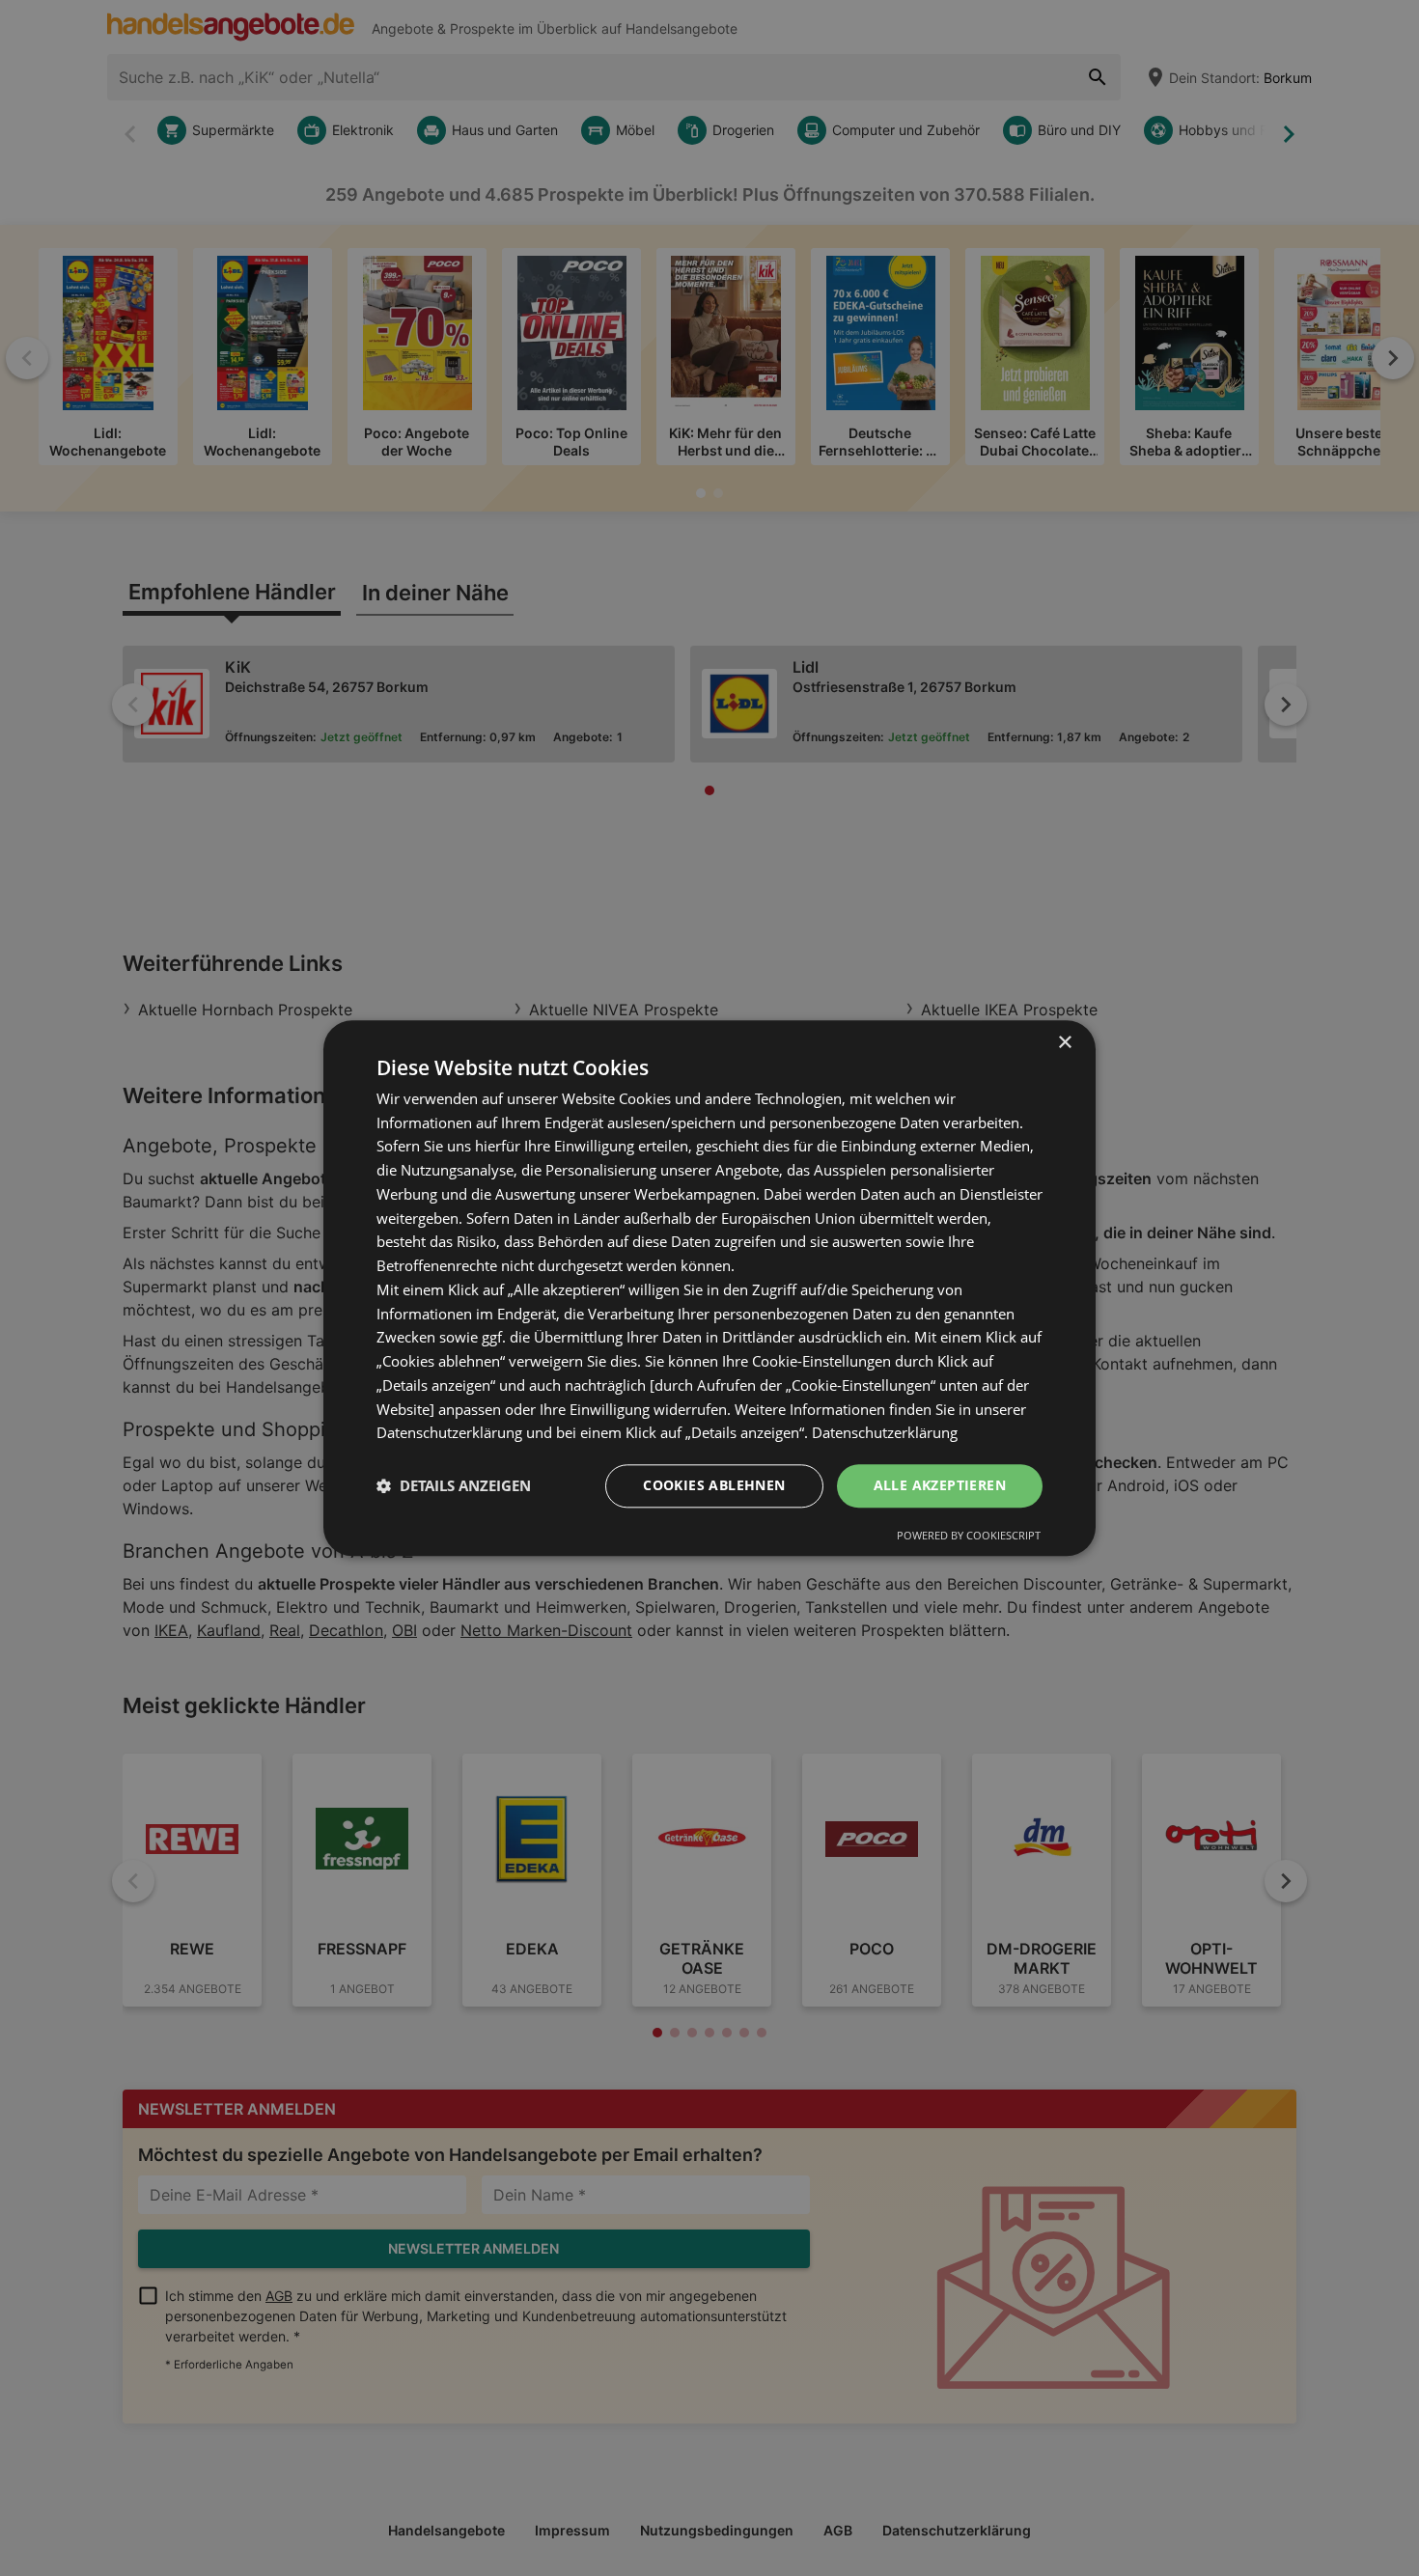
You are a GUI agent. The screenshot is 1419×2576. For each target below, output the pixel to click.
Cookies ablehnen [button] (714, 1485)
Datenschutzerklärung (885, 1433)
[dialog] (709, 1288)
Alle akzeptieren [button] (940, 1485)
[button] (454, 1486)
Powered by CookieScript (969, 1535)
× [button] (1064, 1043)
